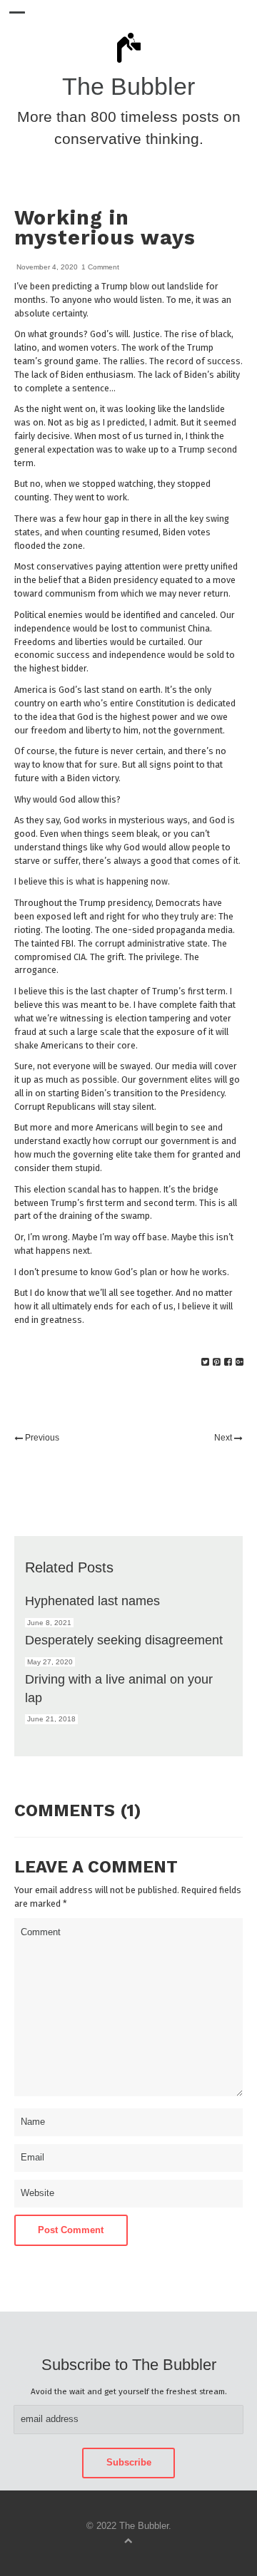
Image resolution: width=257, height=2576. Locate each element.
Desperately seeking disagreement (124, 1640)
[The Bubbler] (128, 62)
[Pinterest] (217, 1362)
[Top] (128, 2540)
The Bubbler (128, 87)
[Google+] (240, 1362)
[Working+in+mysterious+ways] (205, 1362)
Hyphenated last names (92, 1601)
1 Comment (100, 267)
